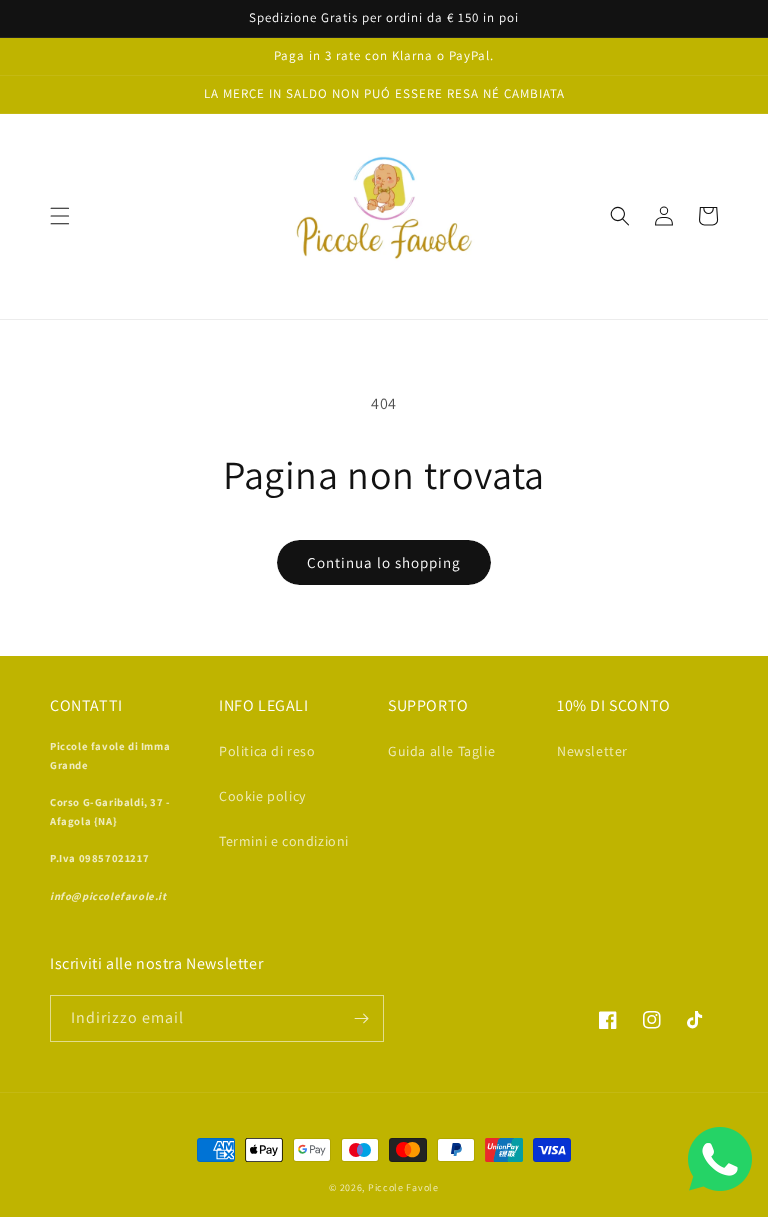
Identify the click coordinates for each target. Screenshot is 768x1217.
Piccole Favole (403, 1187)
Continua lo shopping (384, 562)
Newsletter (592, 751)
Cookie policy (262, 796)
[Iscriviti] (361, 1018)
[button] (60, 216)
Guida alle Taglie (441, 751)
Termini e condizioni (284, 841)
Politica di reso (267, 751)
